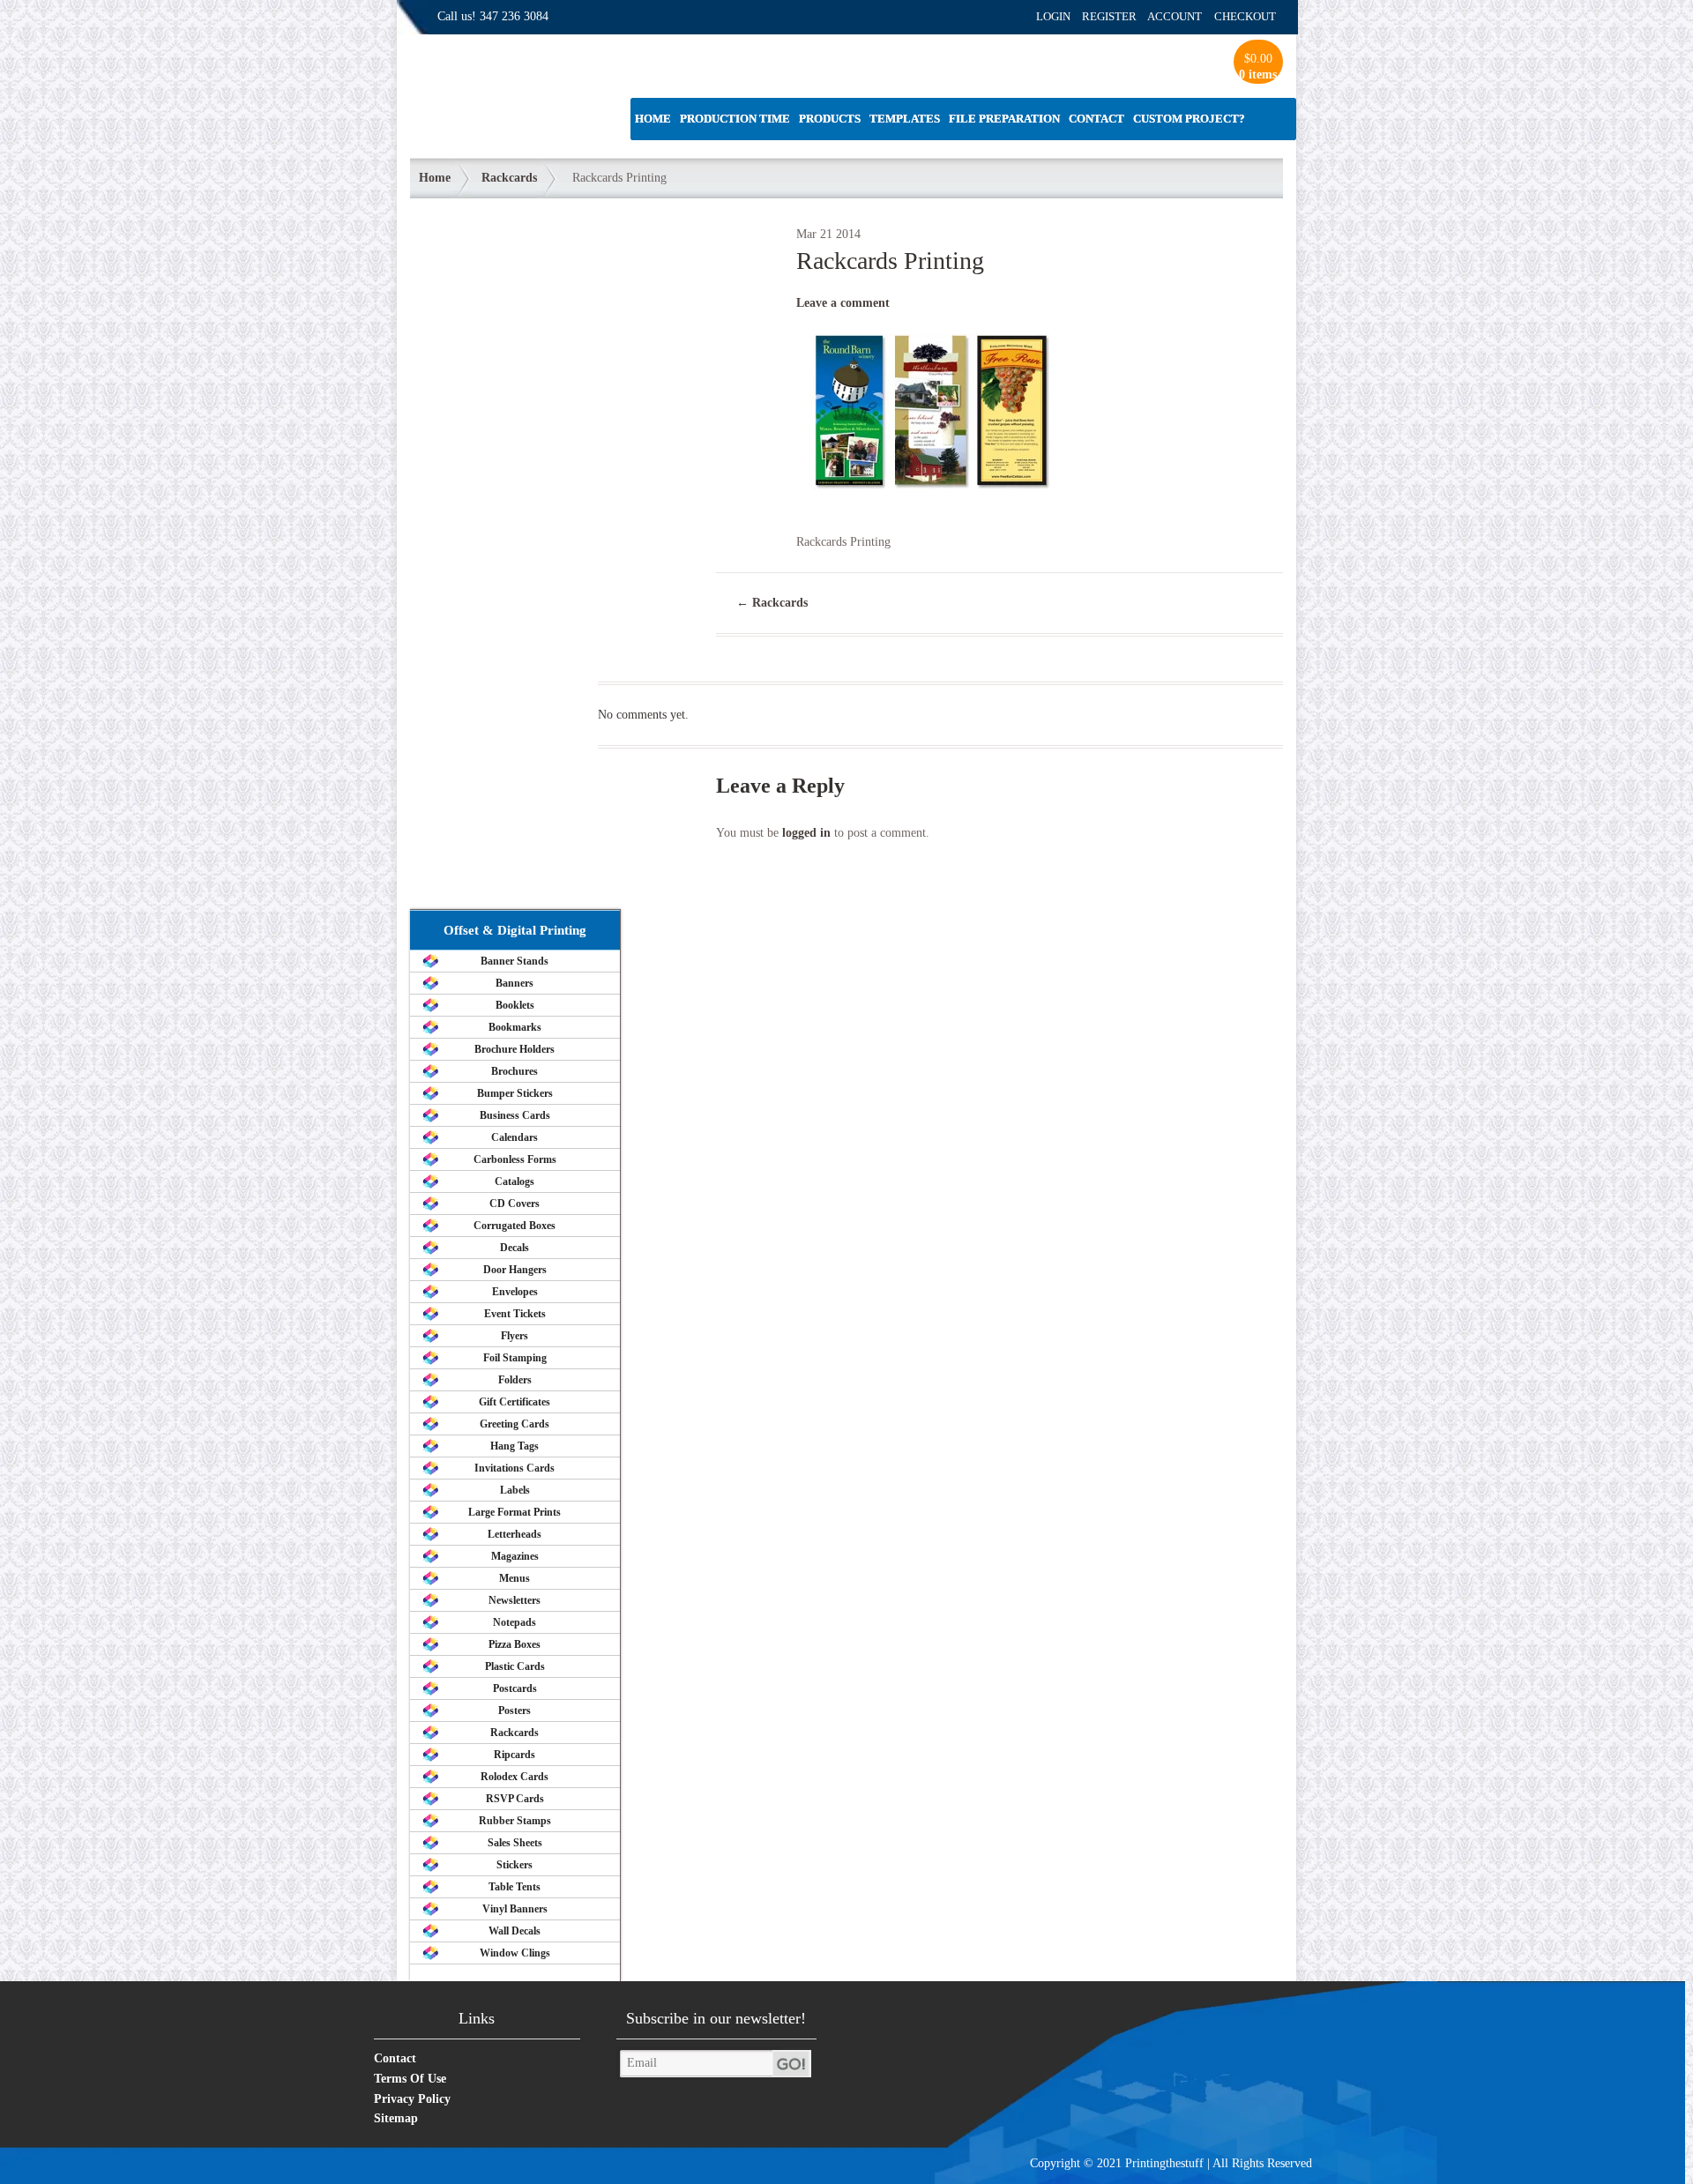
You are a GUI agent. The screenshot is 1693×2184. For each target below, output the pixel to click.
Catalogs (515, 1181)
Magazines (515, 1556)
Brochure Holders (515, 1049)
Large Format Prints (515, 1512)
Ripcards (515, 1755)
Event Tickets (515, 1314)
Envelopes (515, 1292)
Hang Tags (515, 1446)
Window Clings (515, 1953)
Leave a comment (843, 303)
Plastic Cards (515, 1666)
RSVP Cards (515, 1799)
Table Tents (515, 1887)
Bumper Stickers (515, 1093)
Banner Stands (515, 961)
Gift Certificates (515, 1402)
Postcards (515, 1688)
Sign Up (792, 2064)
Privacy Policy (412, 2099)
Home (653, 119)
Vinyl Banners (515, 1909)
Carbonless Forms (515, 1159)
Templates (905, 119)
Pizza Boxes (515, 1644)
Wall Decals (515, 1931)
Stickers (515, 1865)
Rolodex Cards (515, 1777)
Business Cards (515, 1115)
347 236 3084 (514, 16)
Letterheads (515, 1534)
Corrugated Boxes (515, 1226)
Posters (515, 1711)
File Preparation (1004, 119)
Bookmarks (515, 1027)
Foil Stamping (515, 1358)
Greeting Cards (515, 1424)
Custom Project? (1189, 119)
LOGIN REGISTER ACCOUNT (1119, 16)
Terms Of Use (410, 2079)
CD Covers (515, 1204)
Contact (1096, 119)
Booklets (515, 1005)
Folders (515, 1380)
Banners (515, 983)
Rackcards (509, 178)
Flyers (515, 1336)
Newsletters (515, 1600)
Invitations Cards (515, 1468)
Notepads (515, 1622)
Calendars (515, 1137)
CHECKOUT (1245, 16)
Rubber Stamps (515, 1821)
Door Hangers (515, 1270)
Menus (515, 1578)
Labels (515, 1490)
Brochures (515, 1071)
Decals (515, 1248)
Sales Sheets (515, 1843)
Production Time (735, 119)
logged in (806, 833)
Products (830, 119)
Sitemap (396, 2118)
